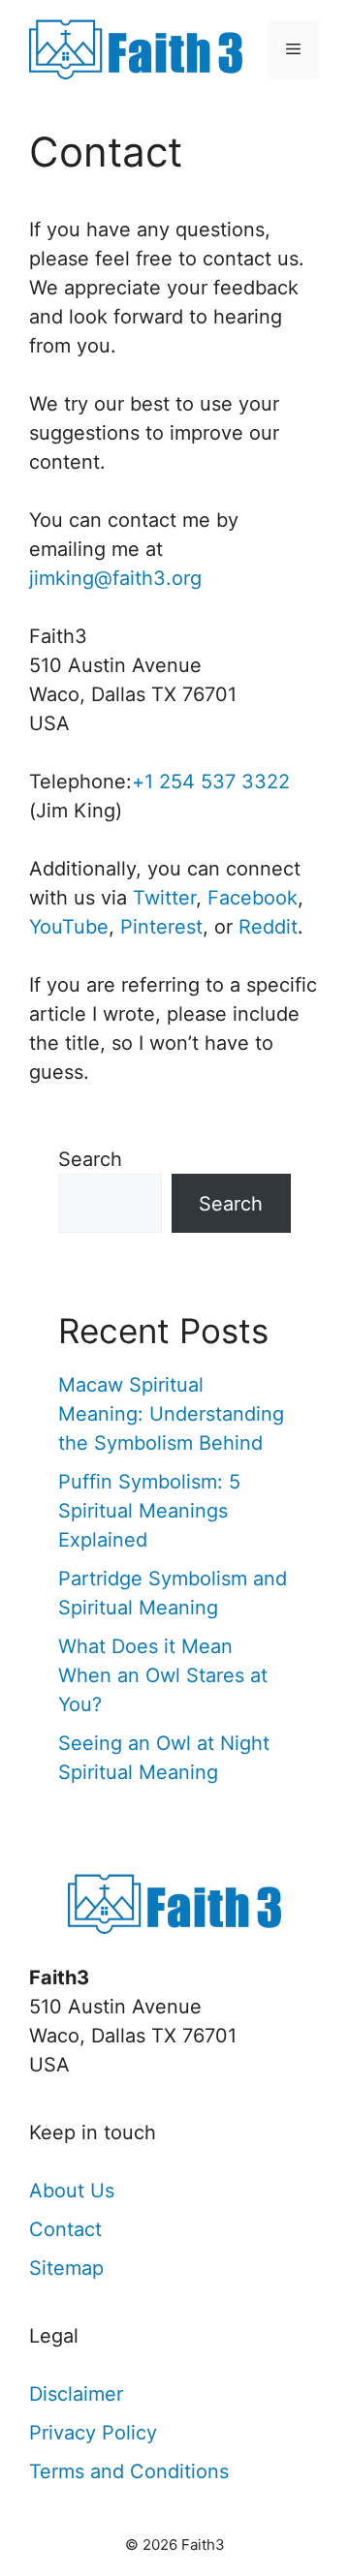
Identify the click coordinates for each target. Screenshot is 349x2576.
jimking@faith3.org (115, 578)
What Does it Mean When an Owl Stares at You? (163, 1675)
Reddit (268, 927)
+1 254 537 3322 (211, 782)
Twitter (164, 898)
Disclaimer (76, 2394)
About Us (72, 2191)
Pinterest (161, 927)
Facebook (253, 898)
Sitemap (66, 2268)
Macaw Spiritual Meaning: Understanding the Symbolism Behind (171, 1414)
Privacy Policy (93, 2433)
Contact (65, 2229)
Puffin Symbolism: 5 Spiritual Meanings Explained (149, 1511)
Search (90, 1159)
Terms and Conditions (129, 2471)
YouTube (69, 927)
